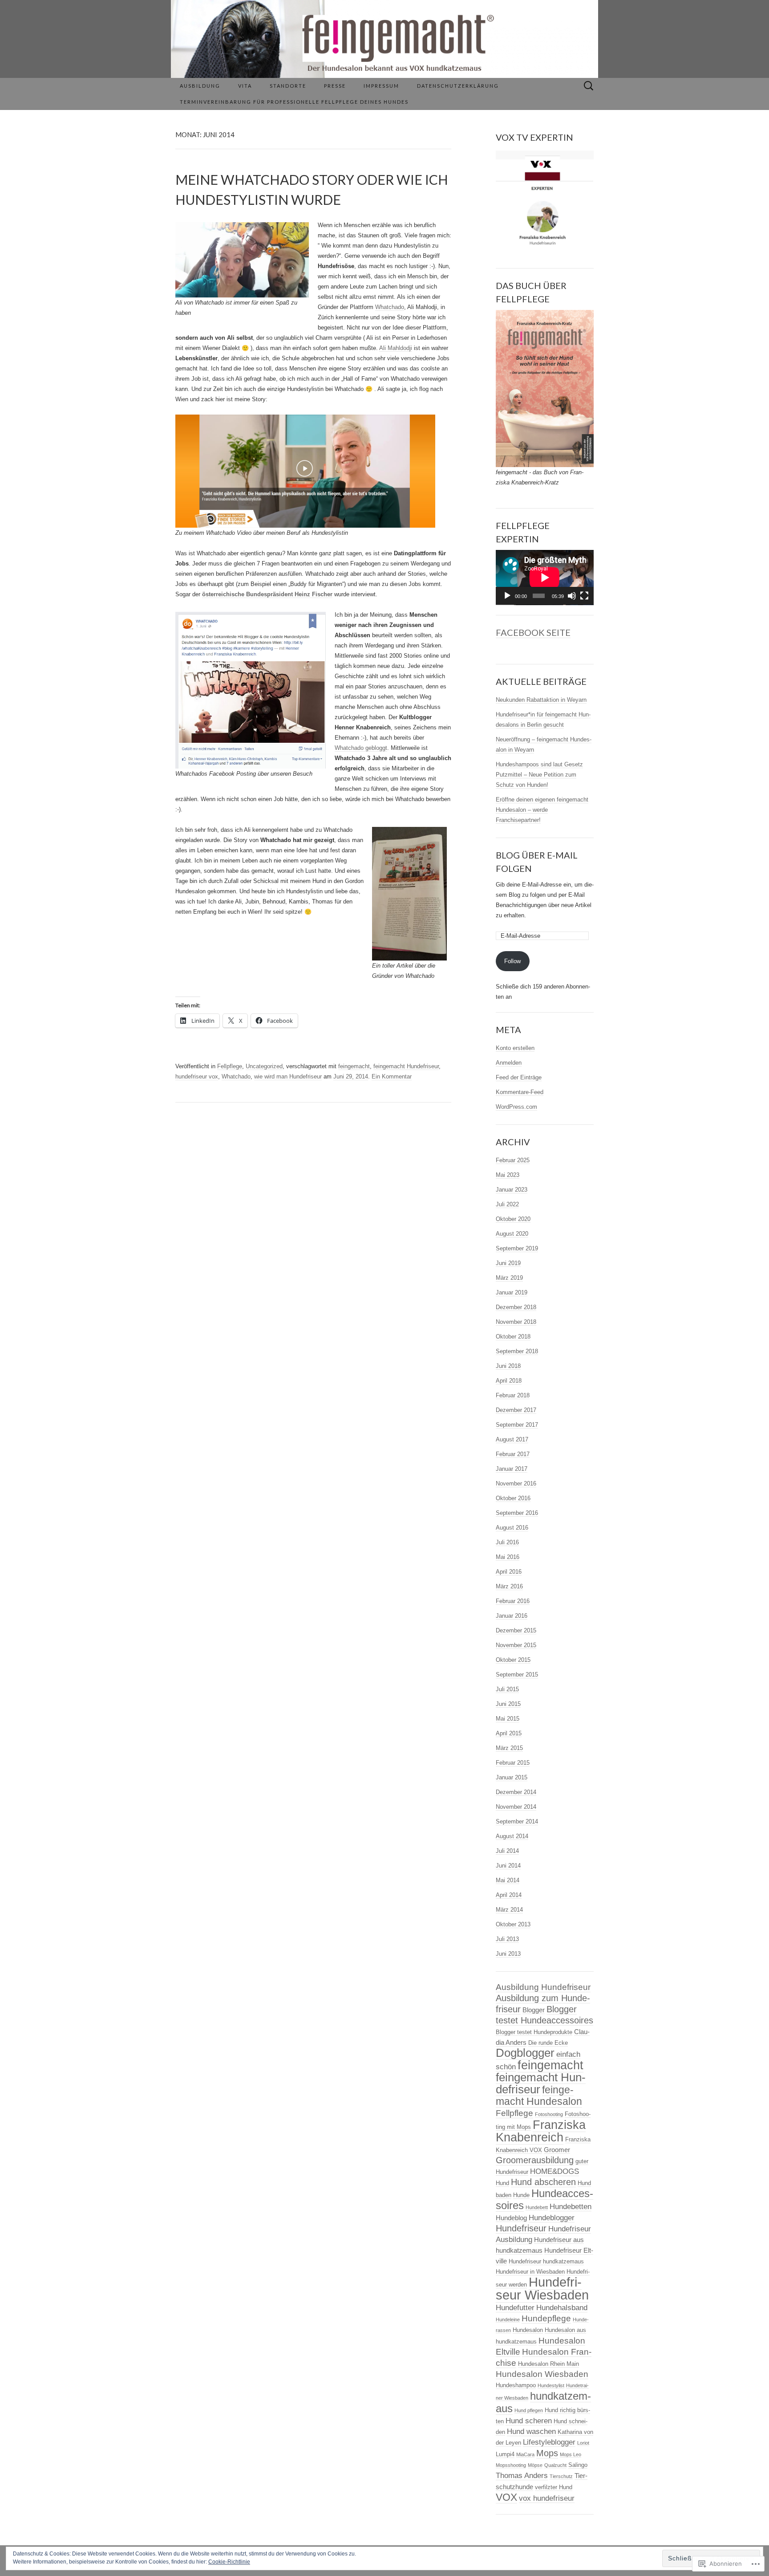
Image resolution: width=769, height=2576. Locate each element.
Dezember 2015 (516, 1630)
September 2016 (517, 1513)
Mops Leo (571, 2454)
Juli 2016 (507, 1542)
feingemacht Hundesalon (539, 2096)
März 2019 (509, 1278)
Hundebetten (571, 2207)
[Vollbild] (584, 596)
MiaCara (525, 2454)
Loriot (583, 2443)
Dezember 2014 (516, 1792)
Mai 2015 (508, 1719)
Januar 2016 (512, 1616)
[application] (545, 578)
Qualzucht (555, 2465)
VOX (506, 2497)
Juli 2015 (507, 1689)
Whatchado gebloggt (361, 748)
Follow (512, 961)
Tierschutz (561, 2476)
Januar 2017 (512, 1469)
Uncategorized (264, 1066)
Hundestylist (551, 2385)
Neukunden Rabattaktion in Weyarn (541, 700)
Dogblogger (525, 2053)
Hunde (521, 2195)
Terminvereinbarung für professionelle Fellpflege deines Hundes (294, 102)
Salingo (578, 2465)
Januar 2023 (512, 1190)
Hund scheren (529, 2421)
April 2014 (509, 1895)
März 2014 (509, 1910)
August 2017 (512, 1439)
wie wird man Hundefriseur (288, 1076)
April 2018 (509, 1381)
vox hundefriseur (547, 2498)
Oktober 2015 (513, 1660)
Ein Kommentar (392, 1076)
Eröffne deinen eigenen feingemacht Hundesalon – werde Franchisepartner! (542, 810)
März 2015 (509, 1748)
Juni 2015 (508, 1704)
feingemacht (354, 1066)
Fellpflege (230, 1066)
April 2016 (509, 1572)
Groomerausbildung (535, 2160)
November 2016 (516, 1483)
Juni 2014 (508, 1866)
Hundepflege (546, 2318)
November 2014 (516, 1807)
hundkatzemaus (543, 2402)
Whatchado (390, 307)
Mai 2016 (508, 1557)
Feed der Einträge (519, 1077)
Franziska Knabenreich (541, 2131)
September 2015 (517, 1675)
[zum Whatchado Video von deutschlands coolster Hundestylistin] (305, 471)
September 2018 (517, 1351)
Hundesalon (528, 2330)
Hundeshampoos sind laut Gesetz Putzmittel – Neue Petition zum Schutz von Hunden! (539, 775)
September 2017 (517, 1425)
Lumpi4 (505, 2454)
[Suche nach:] (589, 86)
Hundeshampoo (516, 2385)
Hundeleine (508, 2320)
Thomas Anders (522, 2476)
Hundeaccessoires (544, 2199)
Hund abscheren (543, 2182)
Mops (547, 2453)
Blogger (534, 2010)
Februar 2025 (513, 1160)
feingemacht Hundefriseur (406, 1066)
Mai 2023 (508, 1175)
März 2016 (509, 1586)
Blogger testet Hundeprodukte (534, 2032)
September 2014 (517, 1821)
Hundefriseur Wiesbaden (542, 2288)
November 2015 (516, 1645)
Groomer (557, 2150)
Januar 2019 (512, 1292)
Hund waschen (531, 2432)
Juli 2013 (507, 1939)
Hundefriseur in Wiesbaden (530, 2272)
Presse (335, 86)
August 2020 (512, 1234)
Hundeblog (511, 2218)
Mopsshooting (511, 2465)
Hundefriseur (521, 2228)
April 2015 (509, 1733)
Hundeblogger (552, 2218)
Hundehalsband (562, 2308)
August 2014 (512, 1836)
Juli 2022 (507, 1204)
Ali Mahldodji (396, 348)
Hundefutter (515, 2308)
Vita (245, 86)
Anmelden (509, 1063)
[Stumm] (572, 596)
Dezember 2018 (516, 1307)
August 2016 (512, 1528)
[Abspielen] (507, 596)
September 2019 (517, 1248)
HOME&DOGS (554, 2171)
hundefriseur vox (197, 1076)
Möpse (535, 2465)
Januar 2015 (512, 1777)
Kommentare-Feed (520, 1092)
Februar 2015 (513, 1763)
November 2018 (516, 1322)
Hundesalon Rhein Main (548, 2364)
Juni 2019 (508, 1263)
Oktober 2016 (513, 1498)
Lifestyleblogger (549, 2442)
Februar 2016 (513, 1601)
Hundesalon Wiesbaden (542, 2374)
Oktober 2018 (513, 1337)
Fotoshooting (549, 2114)
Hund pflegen (529, 2410)
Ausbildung (200, 86)
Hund (502, 2183)
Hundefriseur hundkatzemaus (546, 2261)
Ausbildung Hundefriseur (543, 1987)
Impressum (381, 86)
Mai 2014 (508, 1880)
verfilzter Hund (554, 2487)
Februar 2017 (513, 1454)
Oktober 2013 (513, 1924)
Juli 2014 (507, 1851)
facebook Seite (533, 632)
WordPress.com (516, 1107)
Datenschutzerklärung (458, 86)
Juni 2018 (508, 1366)
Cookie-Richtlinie (229, 2562)
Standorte (288, 86)
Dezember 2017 (516, 1410)
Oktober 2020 (513, 1219)
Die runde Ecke (548, 2043)
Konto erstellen (515, 1048)
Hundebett (537, 2207)
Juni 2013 (508, 1954)
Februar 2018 (513, 1395)
